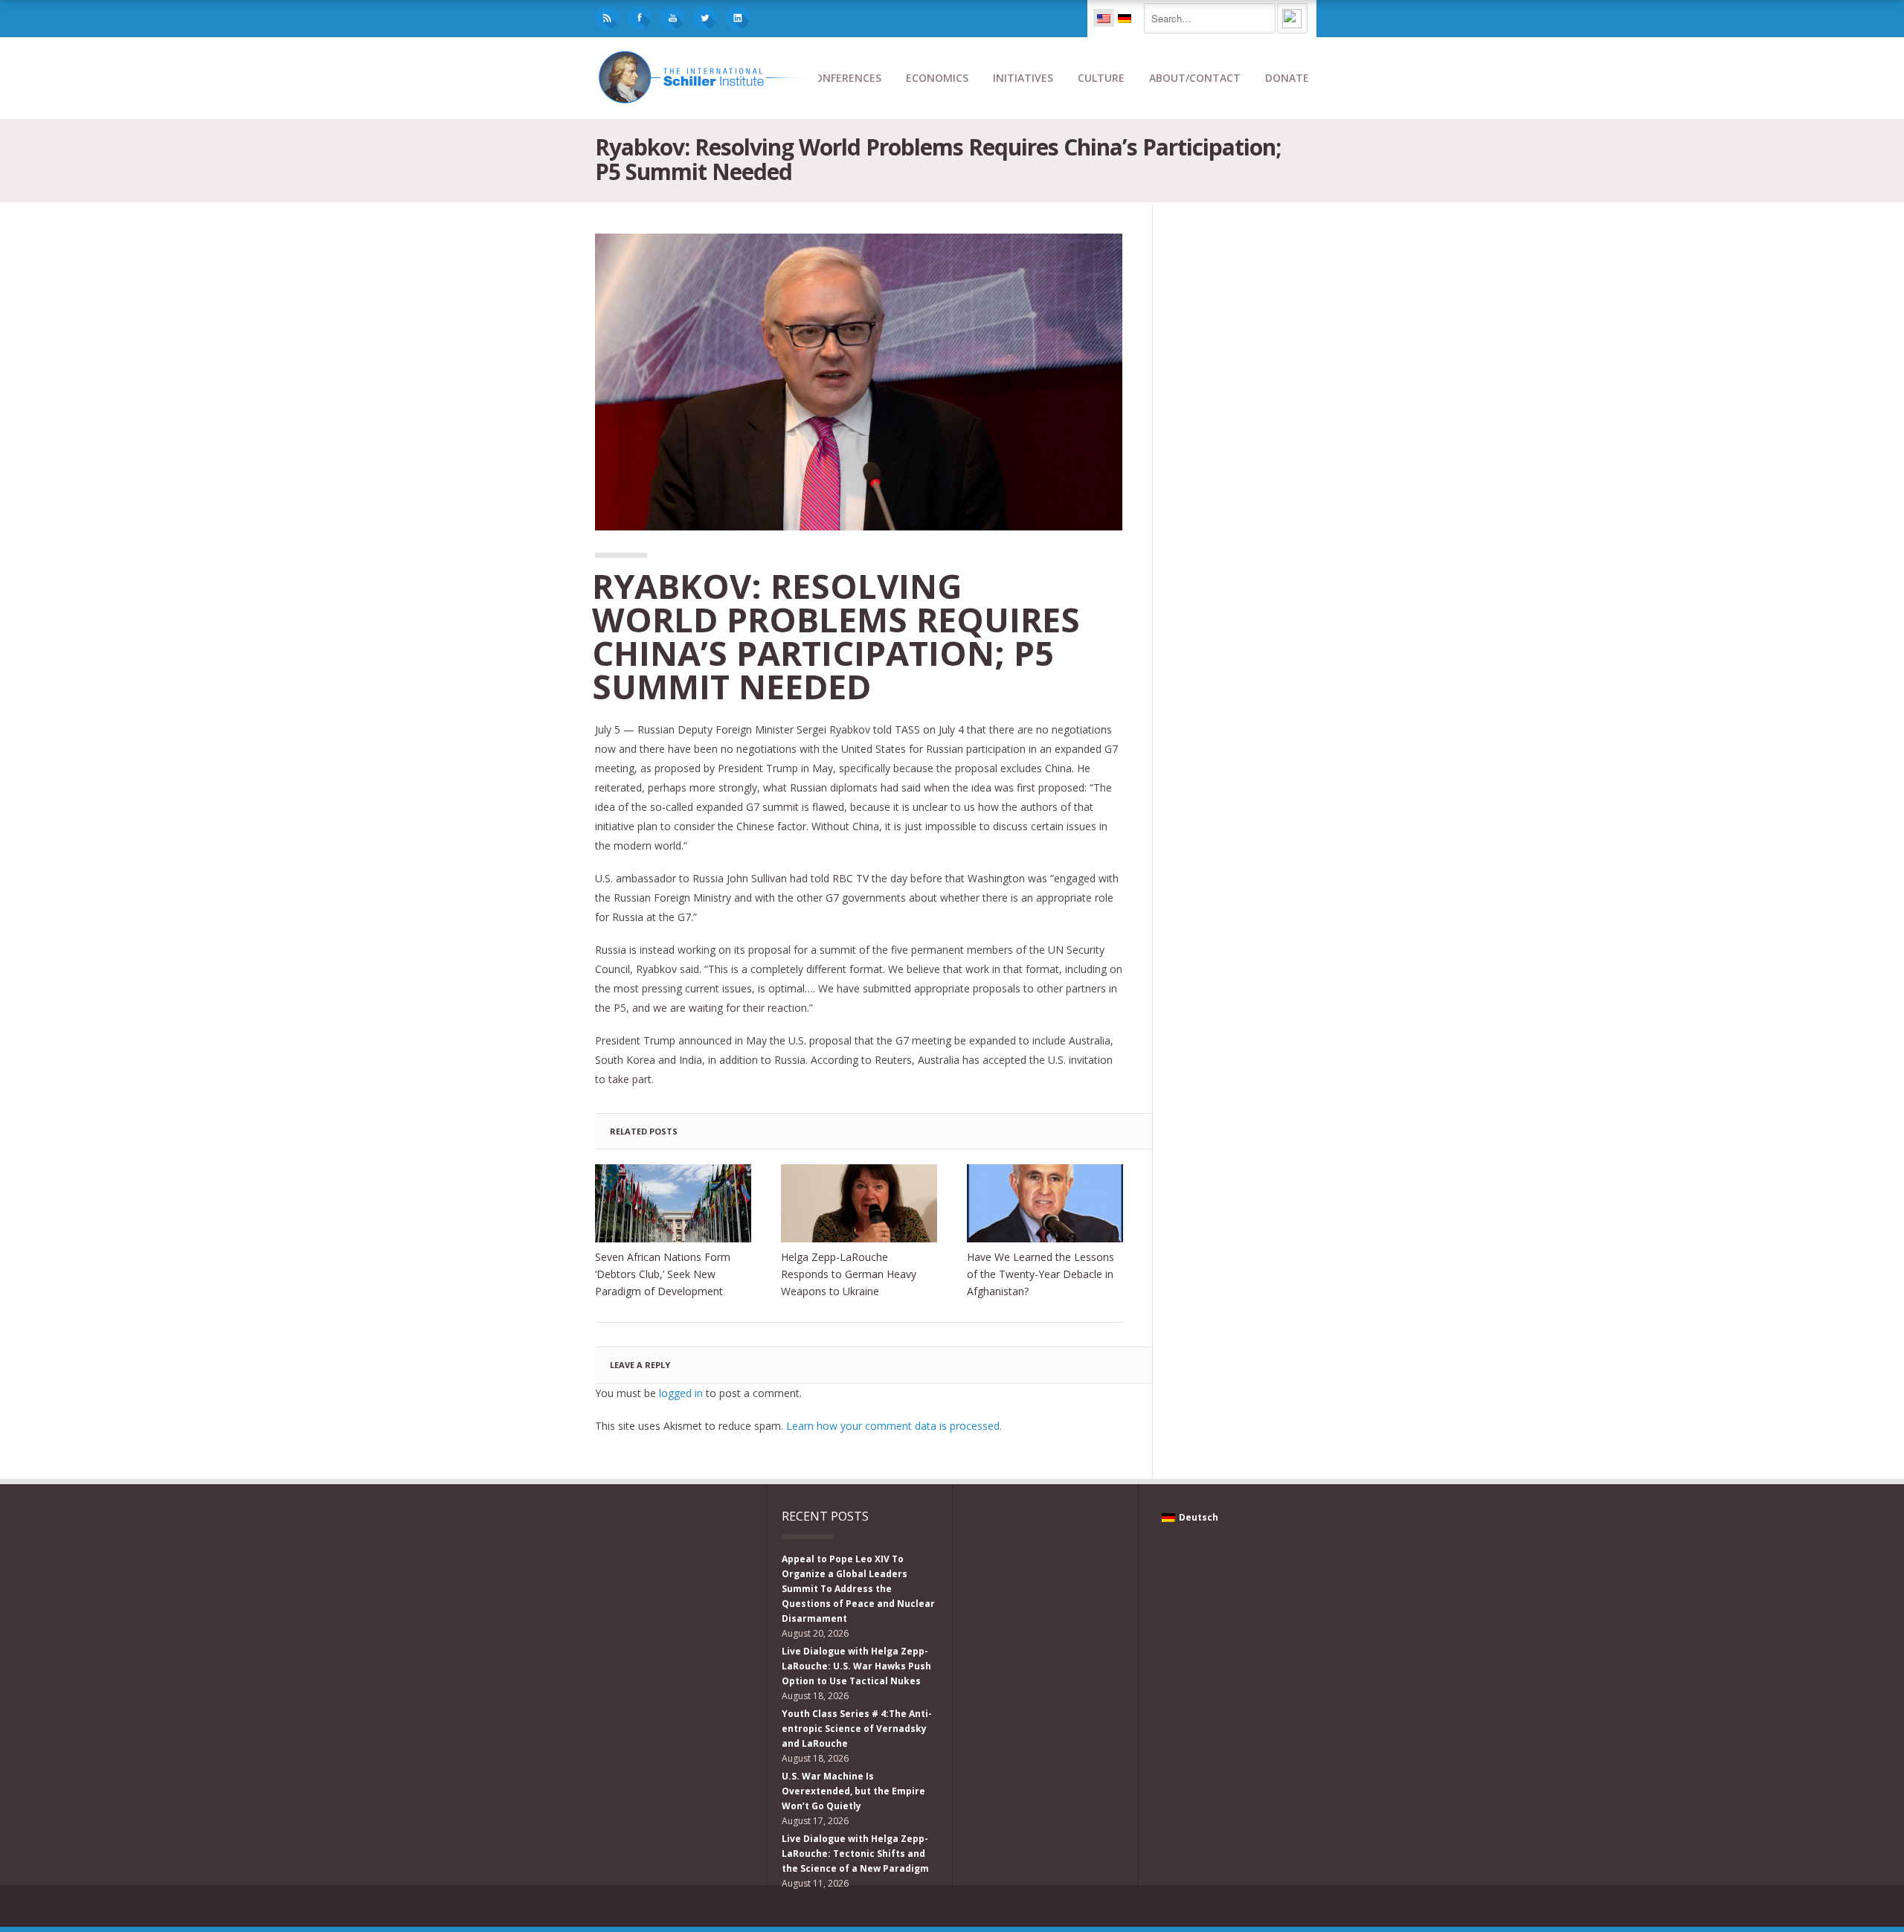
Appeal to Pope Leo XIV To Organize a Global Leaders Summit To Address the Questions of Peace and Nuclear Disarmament (858, 1589)
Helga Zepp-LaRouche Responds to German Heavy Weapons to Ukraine (849, 1274)
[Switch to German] (1125, 18)
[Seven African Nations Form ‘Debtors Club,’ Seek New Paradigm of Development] (673, 1203)
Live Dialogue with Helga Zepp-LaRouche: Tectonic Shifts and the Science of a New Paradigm (855, 1854)
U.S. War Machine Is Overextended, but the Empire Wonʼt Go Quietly (853, 1791)
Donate (1287, 78)
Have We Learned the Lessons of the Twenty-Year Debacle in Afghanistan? (1041, 1274)
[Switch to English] (1104, 18)
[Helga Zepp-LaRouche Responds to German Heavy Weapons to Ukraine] (859, 1203)
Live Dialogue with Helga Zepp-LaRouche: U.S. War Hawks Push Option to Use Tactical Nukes (856, 1666)
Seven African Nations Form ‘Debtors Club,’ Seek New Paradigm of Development (663, 1274)
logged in (681, 1393)
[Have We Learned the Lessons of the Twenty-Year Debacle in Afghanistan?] (1045, 1203)
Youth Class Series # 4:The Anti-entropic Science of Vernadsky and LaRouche (857, 1729)
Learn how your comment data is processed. (894, 1426)
